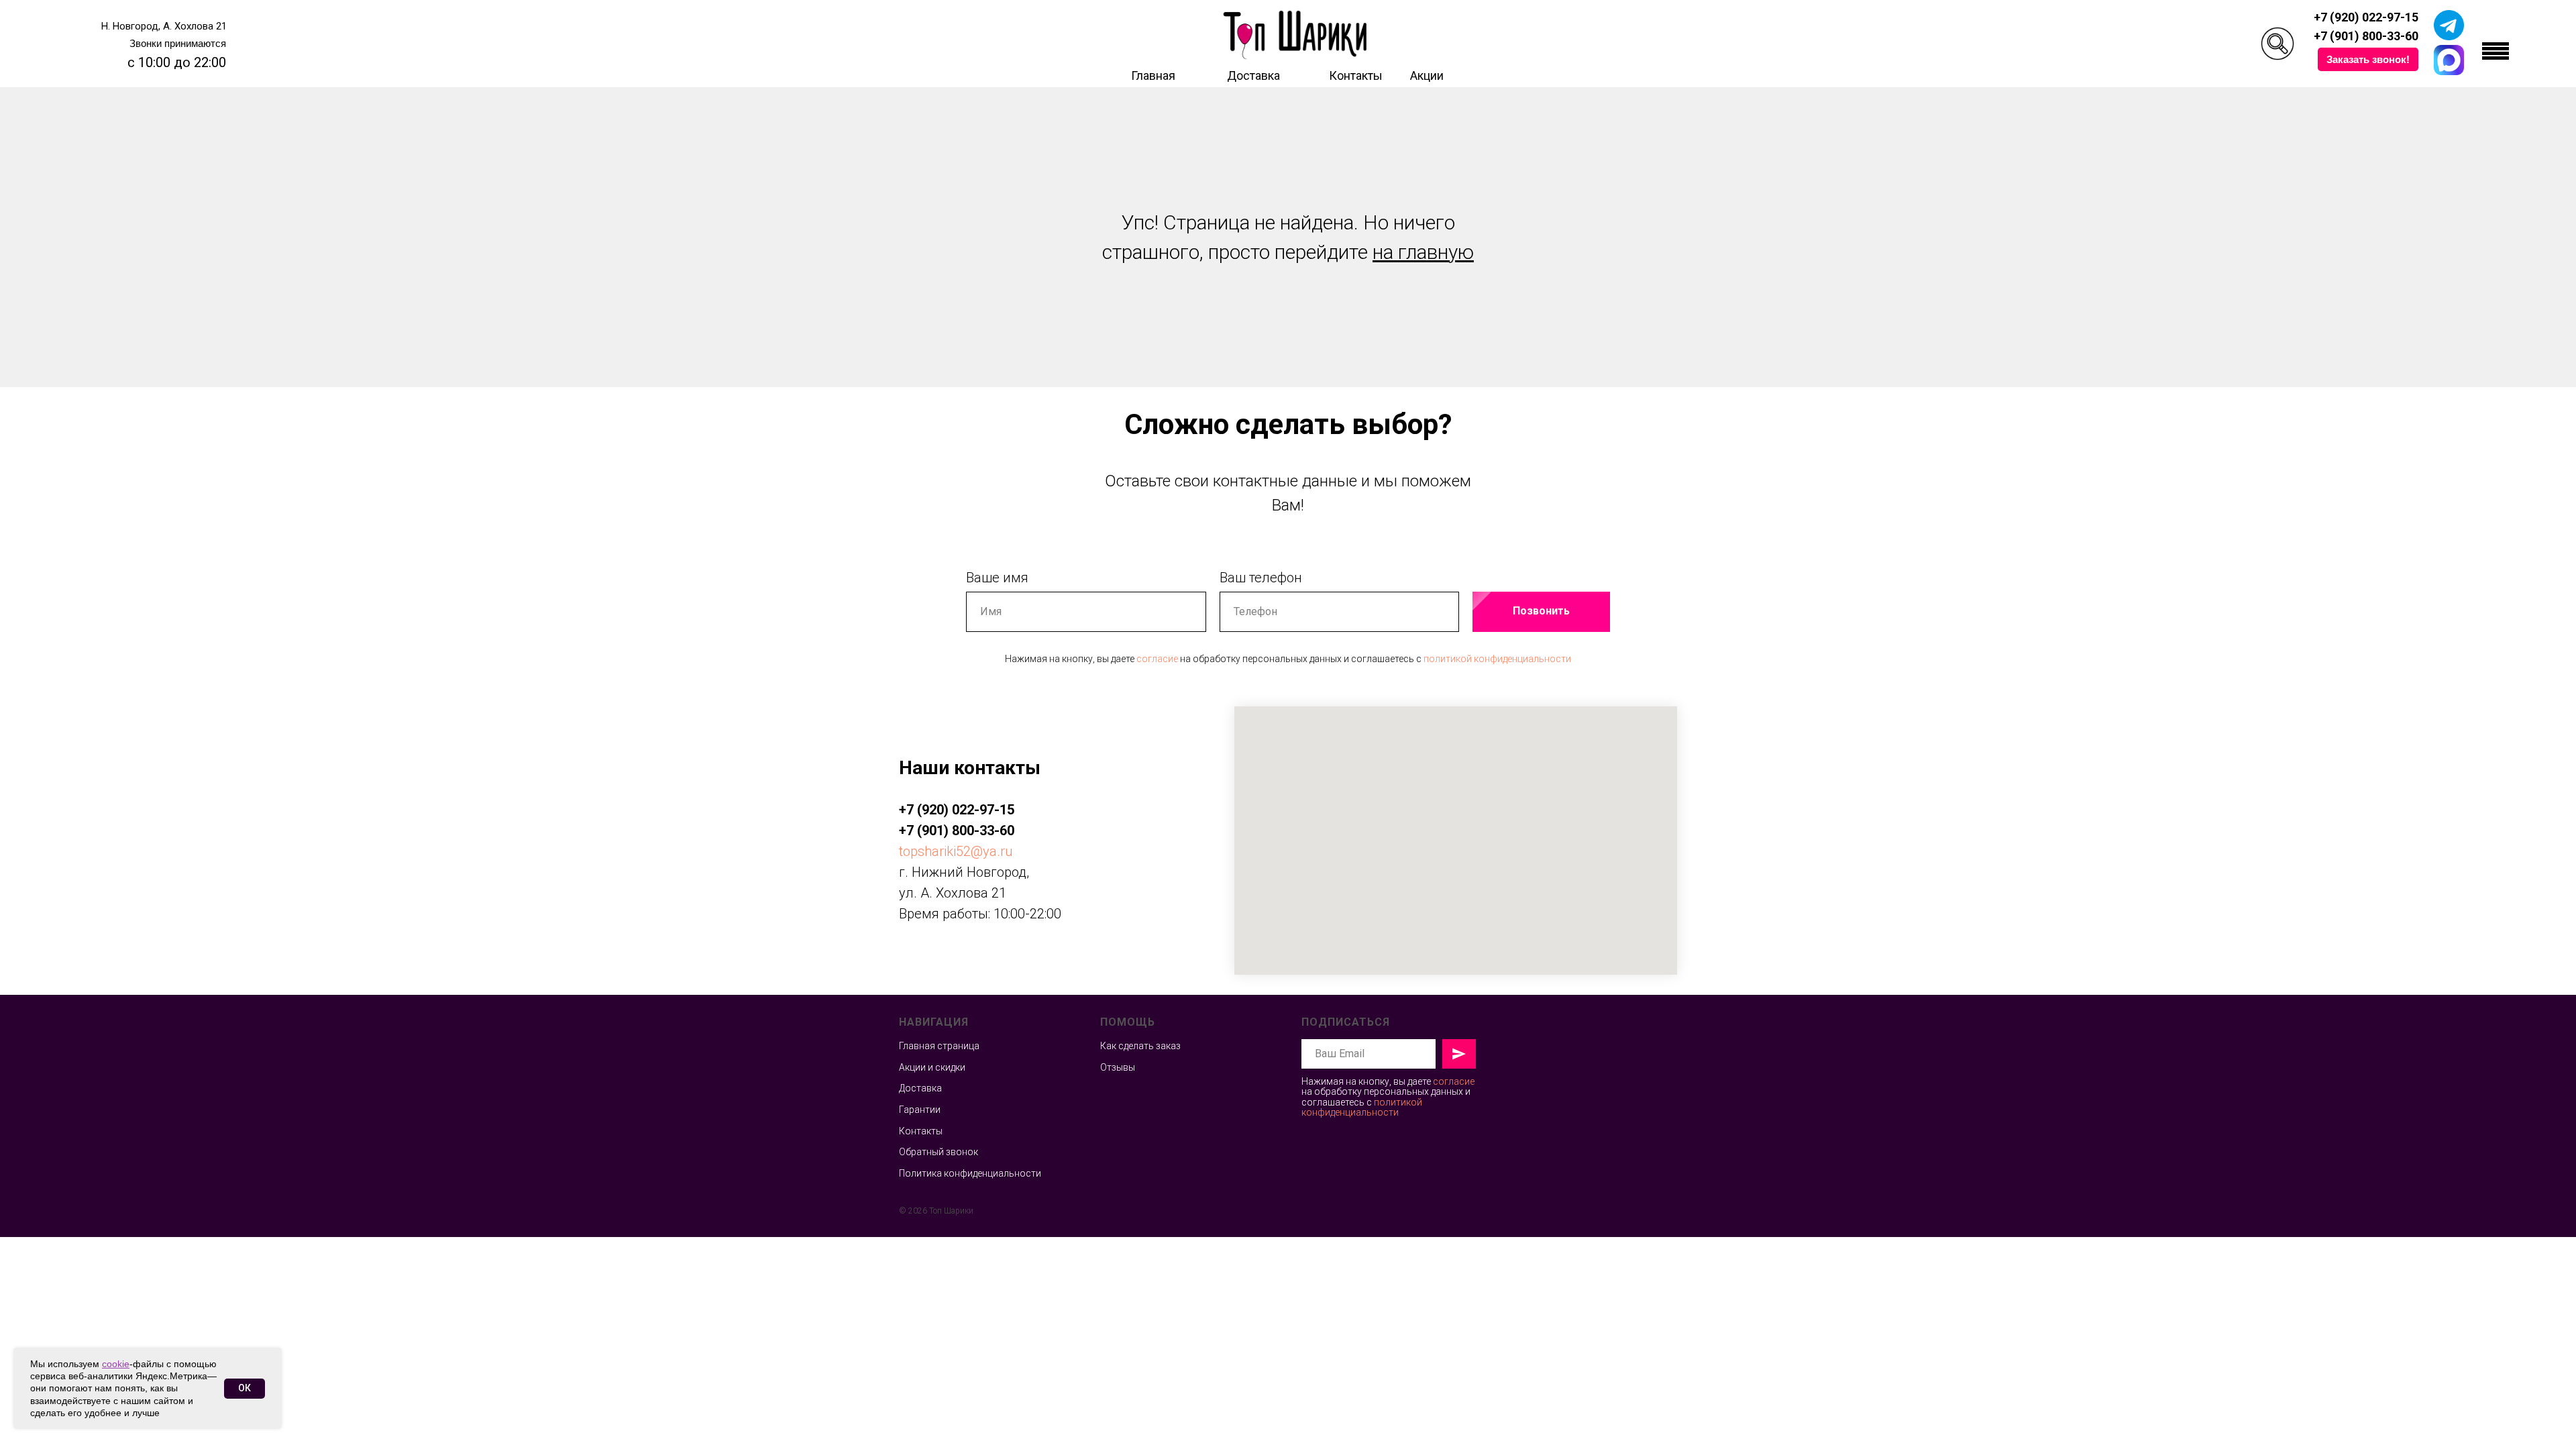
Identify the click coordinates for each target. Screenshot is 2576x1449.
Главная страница (939, 1046)
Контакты (1356, 75)
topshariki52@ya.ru (956, 851)
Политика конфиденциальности (970, 1173)
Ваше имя (997, 578)
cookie (116, 1364)
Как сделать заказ (1140, 1046)
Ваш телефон (1261, 578)
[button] (2368, 59)
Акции (1427, 75)
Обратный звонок (938, 1152)
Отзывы (1118, 1067)
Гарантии (920, 1110)
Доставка (1253, 75)
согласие (1157, 659)
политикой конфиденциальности (1497, 659)
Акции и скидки (932, 1067)
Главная (1153, 75)
